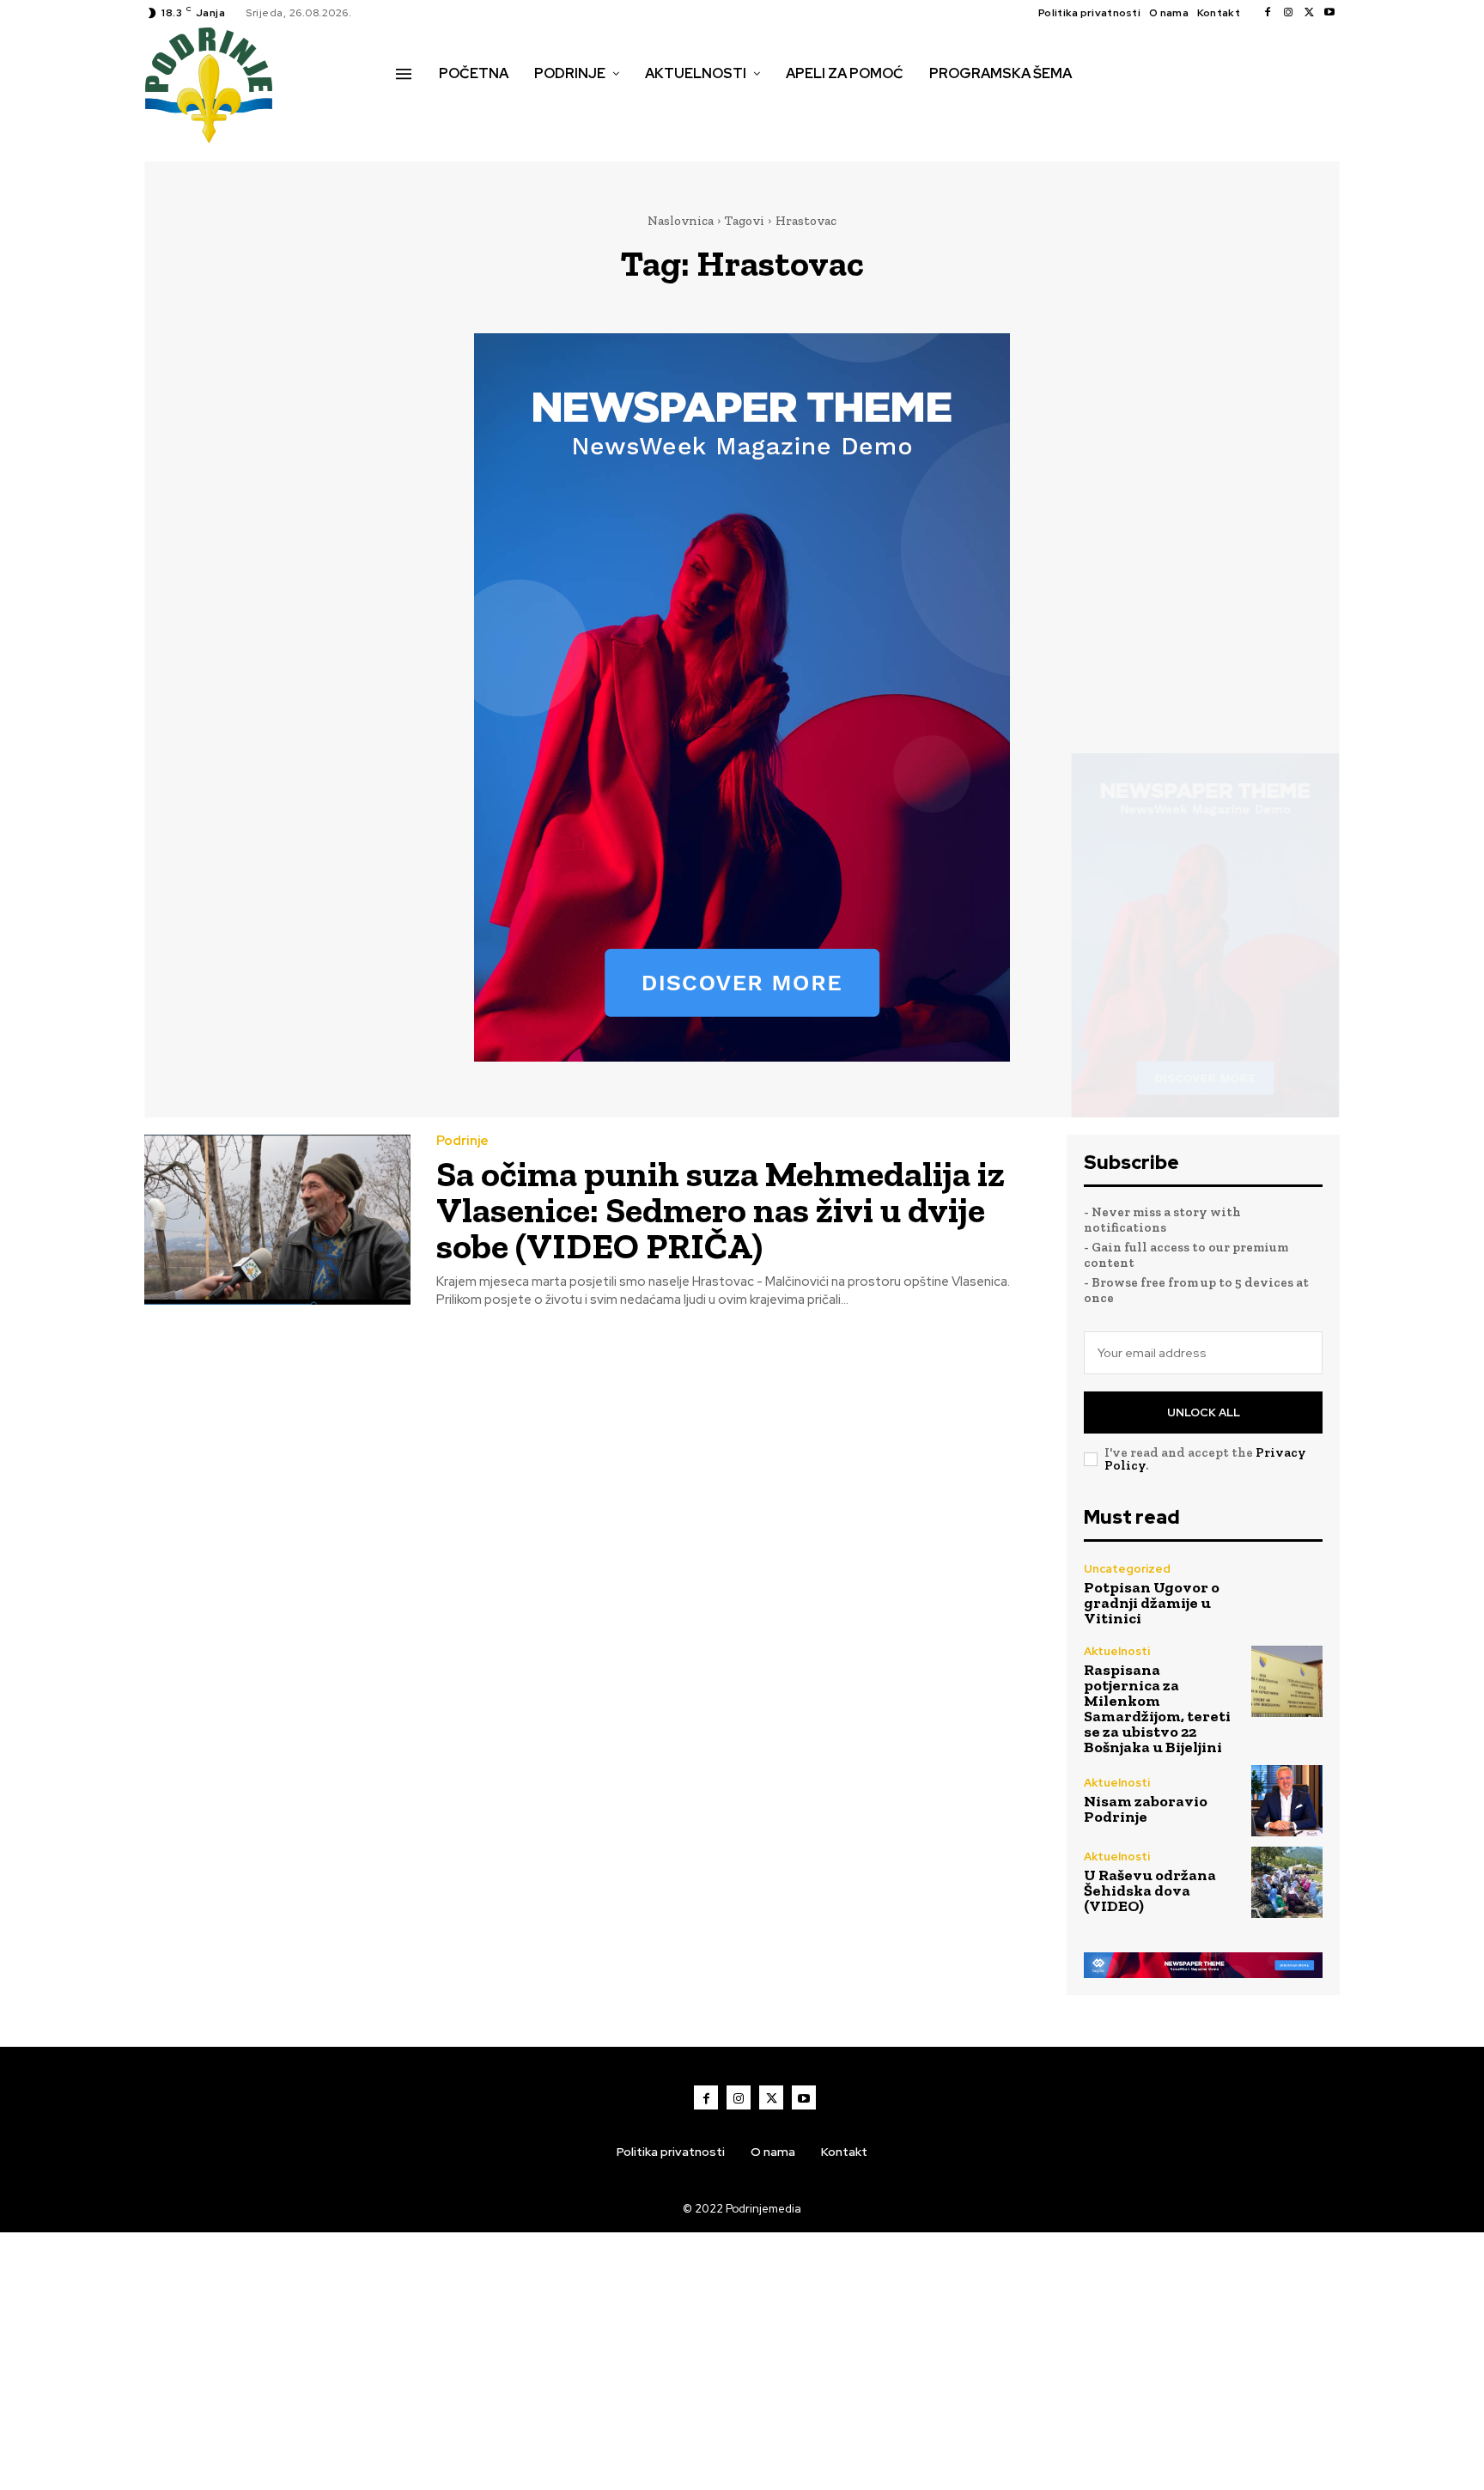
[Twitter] (1309, 13)
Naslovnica (681, 221)
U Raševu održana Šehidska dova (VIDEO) (1150, 1890)
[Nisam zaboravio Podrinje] (1287, 1801)
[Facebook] (1268, 13)
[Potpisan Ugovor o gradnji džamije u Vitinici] (1287, 1595)
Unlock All (1204, 1412)
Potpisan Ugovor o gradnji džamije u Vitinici (1152, 1603)
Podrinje (462, 1141)
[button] (415, 110)
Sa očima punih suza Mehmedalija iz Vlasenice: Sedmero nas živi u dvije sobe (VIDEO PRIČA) (721, 1210)
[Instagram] (1288, 13)
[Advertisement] (742, 2361)
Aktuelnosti (1117, 1651)
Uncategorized (1127, 1569)
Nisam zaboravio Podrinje (1146, 1809)
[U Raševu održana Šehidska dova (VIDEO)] (1287, 1882)
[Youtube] (1329, 13)
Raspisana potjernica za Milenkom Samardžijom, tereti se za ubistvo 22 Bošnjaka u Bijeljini (1157, 1708)
